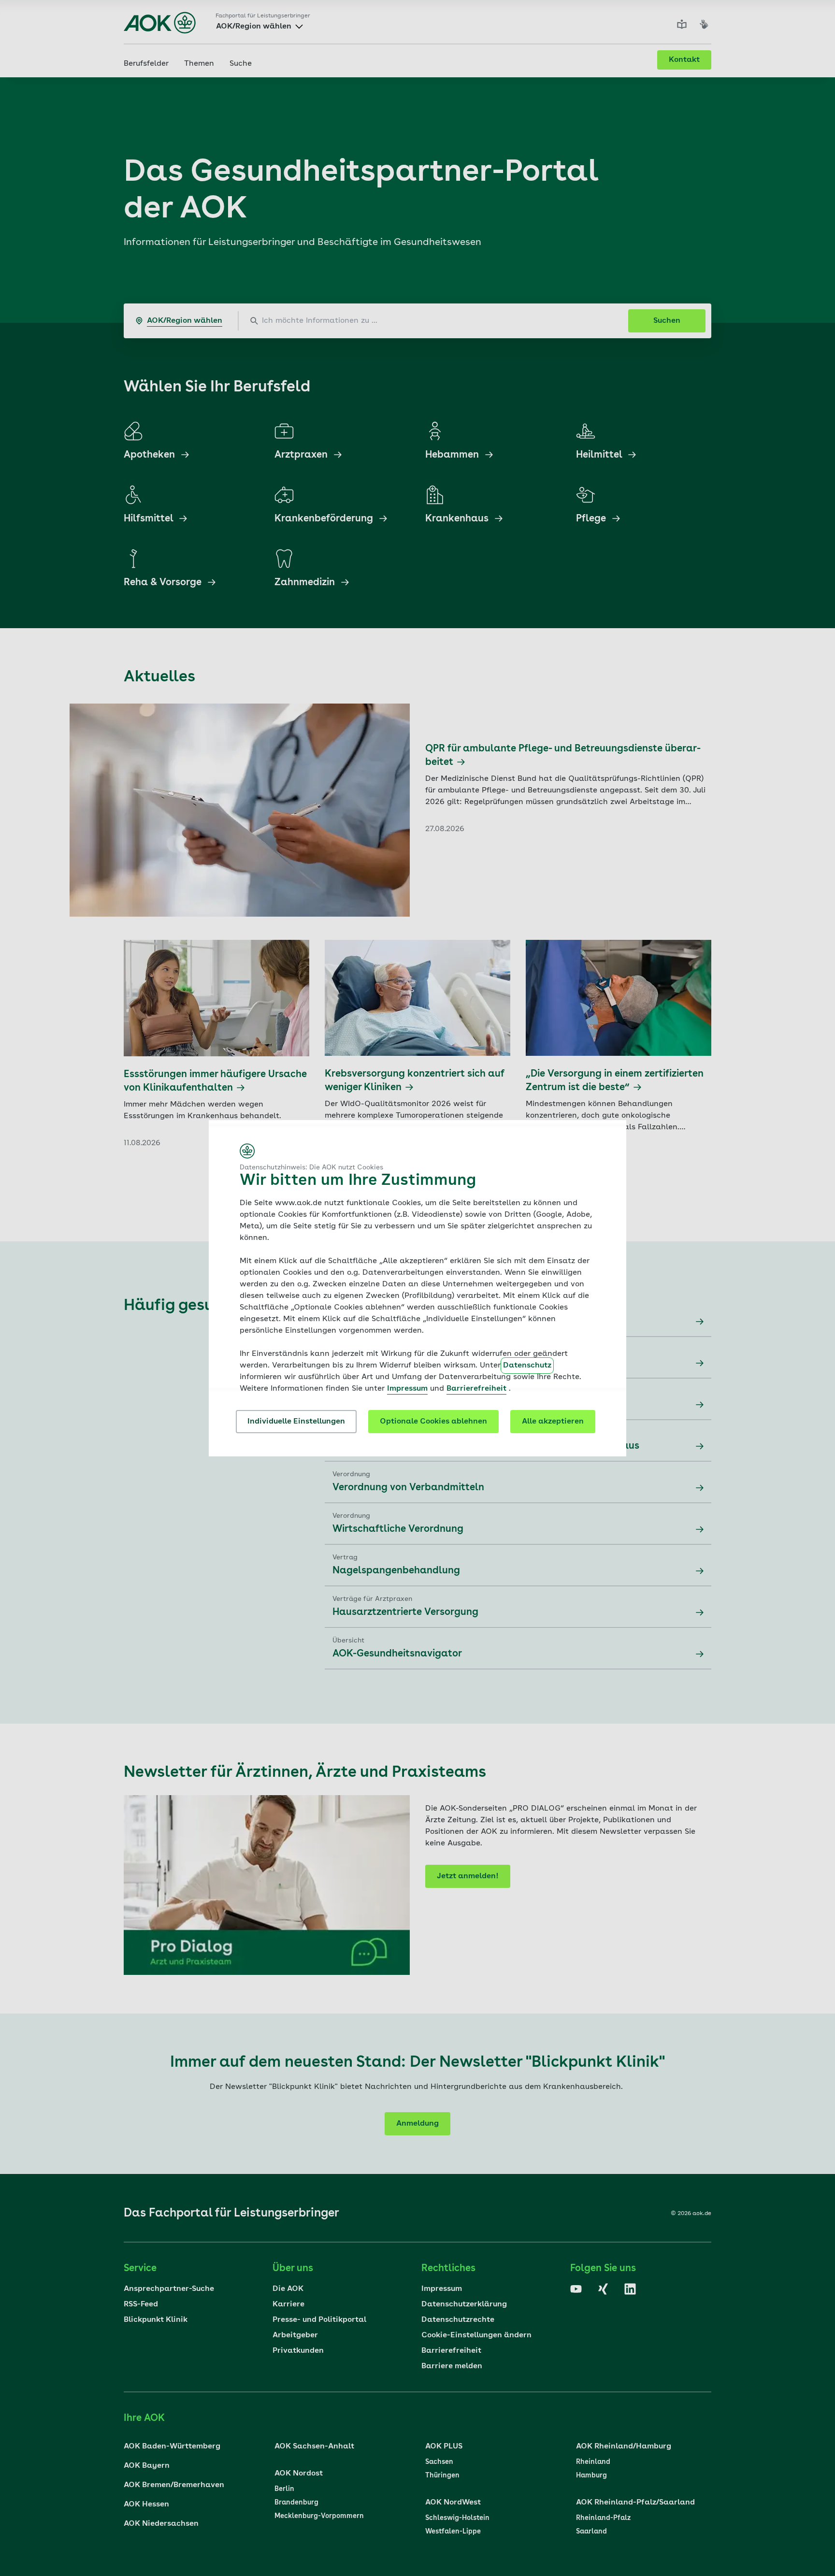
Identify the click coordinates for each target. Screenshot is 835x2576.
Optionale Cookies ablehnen (433, 1422)
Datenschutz (527, 1366)
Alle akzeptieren (553, 1422)
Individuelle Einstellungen (296, 1422)
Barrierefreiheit (476, 1389)
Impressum (407, 1389)
